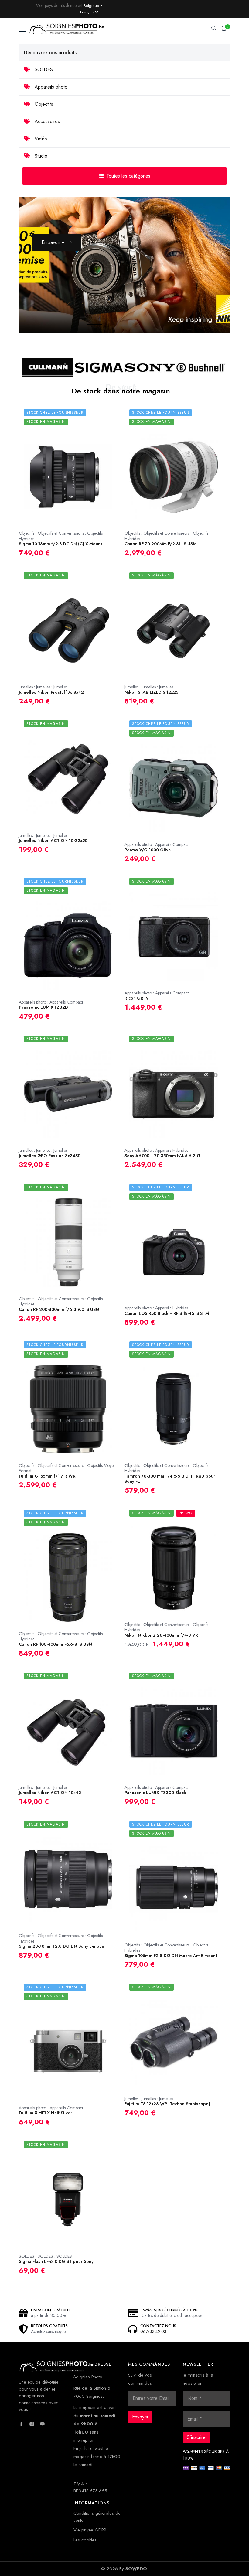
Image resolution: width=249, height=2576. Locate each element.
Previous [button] (192, 313)
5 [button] (161, 325)
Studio (40, 156)
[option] (124, 265)
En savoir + (53, 242)
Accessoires (46, 121)
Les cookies (85, 2540)
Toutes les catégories (128, 176)
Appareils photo (50, 87)
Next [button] (210, 313)
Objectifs (43, 104)
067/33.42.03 (153, 2331)
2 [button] (106, 325)
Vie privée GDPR (90, 2530)
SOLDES (43, 70)
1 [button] (88, 325)
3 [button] (124, 325)
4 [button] (143, 325)
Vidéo (40, 139)
